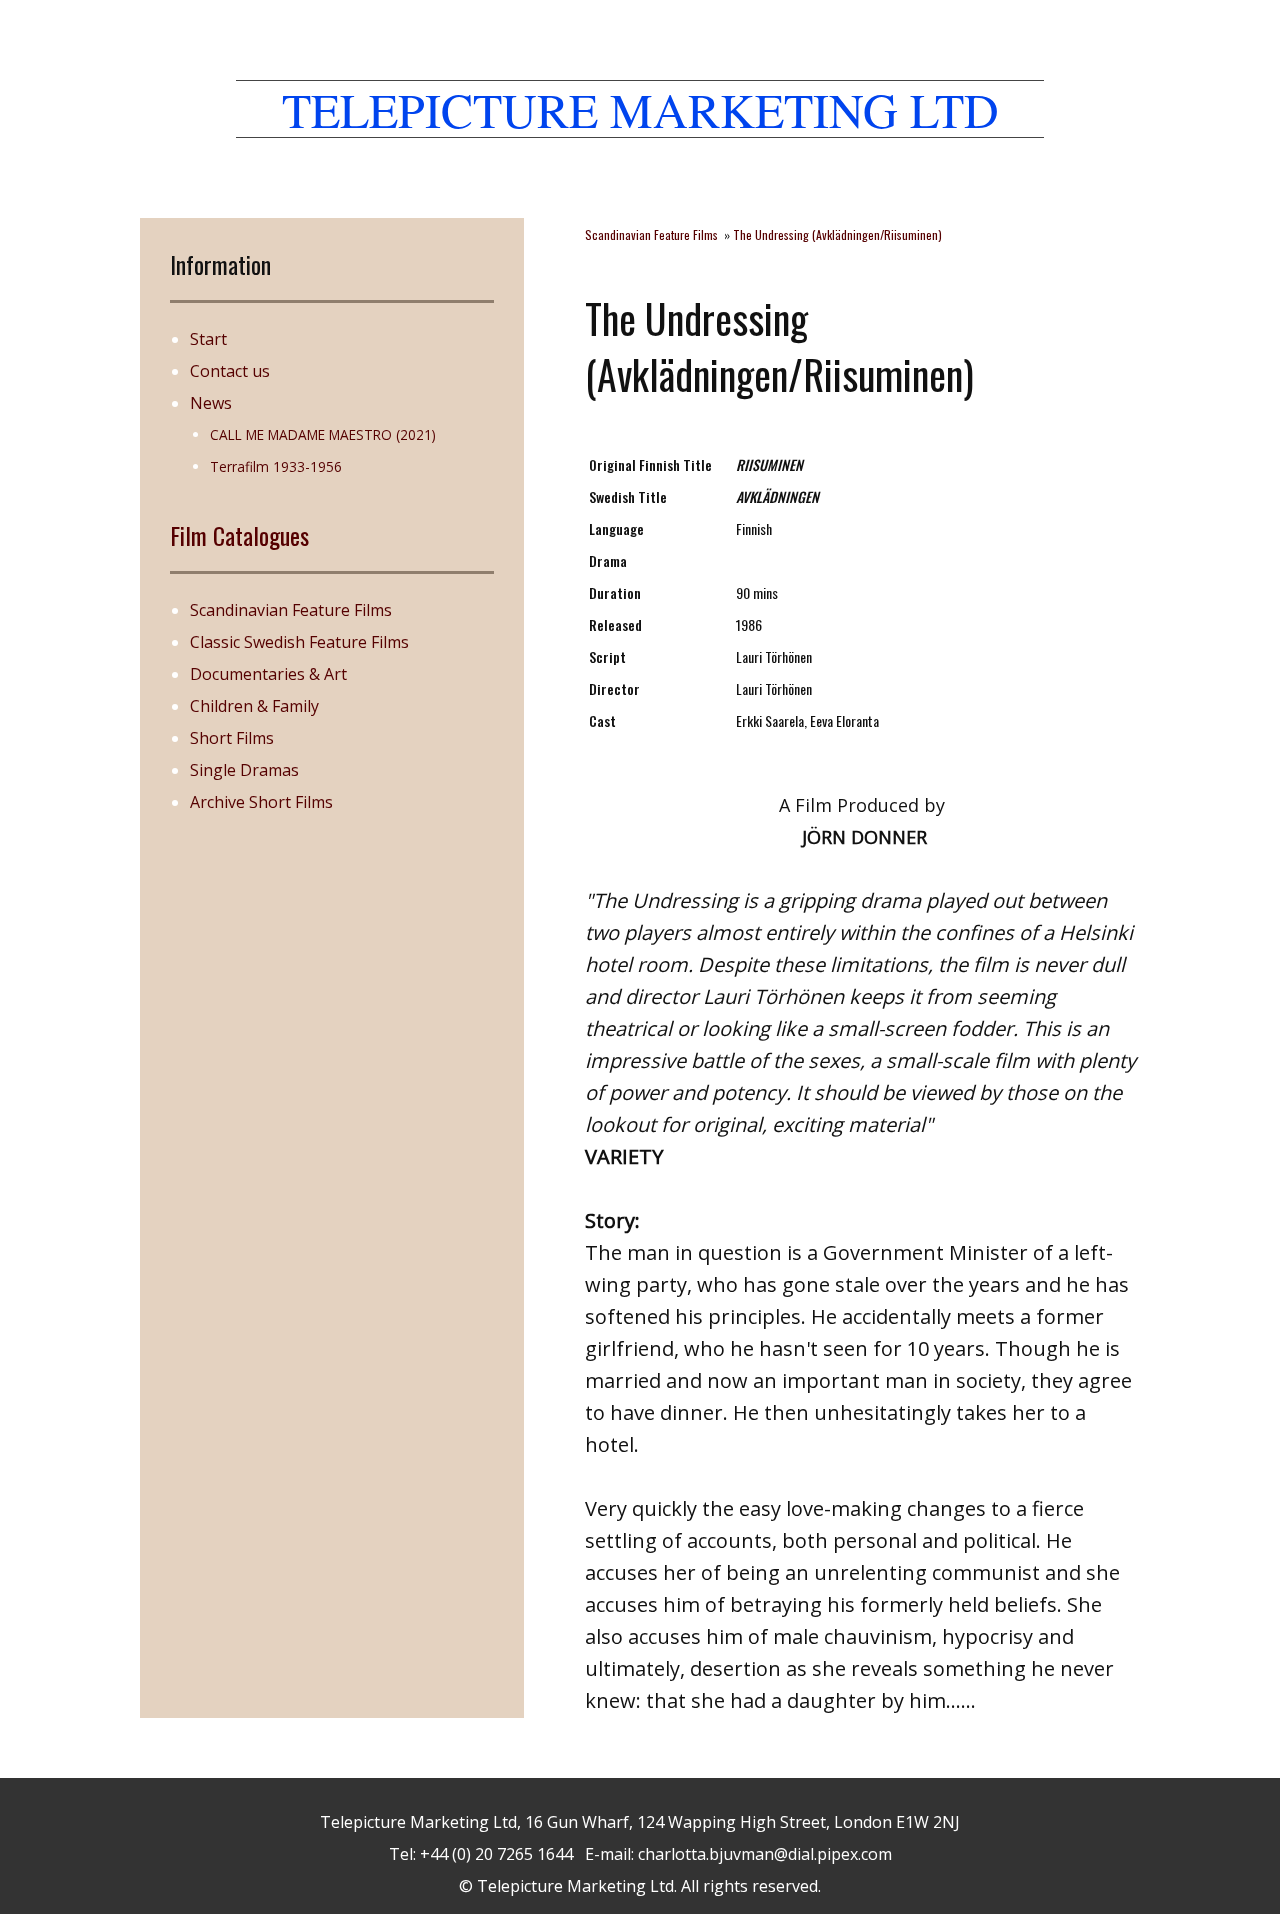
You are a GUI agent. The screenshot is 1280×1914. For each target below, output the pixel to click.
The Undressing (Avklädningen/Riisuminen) (837, 234)
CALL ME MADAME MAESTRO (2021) (323, 434)
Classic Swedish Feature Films (299, 642)
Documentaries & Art (268, 674)
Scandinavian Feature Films (291, 610)
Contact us (230, 371)
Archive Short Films (261, 802)
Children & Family (254, 706)
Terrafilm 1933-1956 (276, 466)
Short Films (232, 738)
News (211, 403)
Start (208, 339)
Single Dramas (244, 770)
